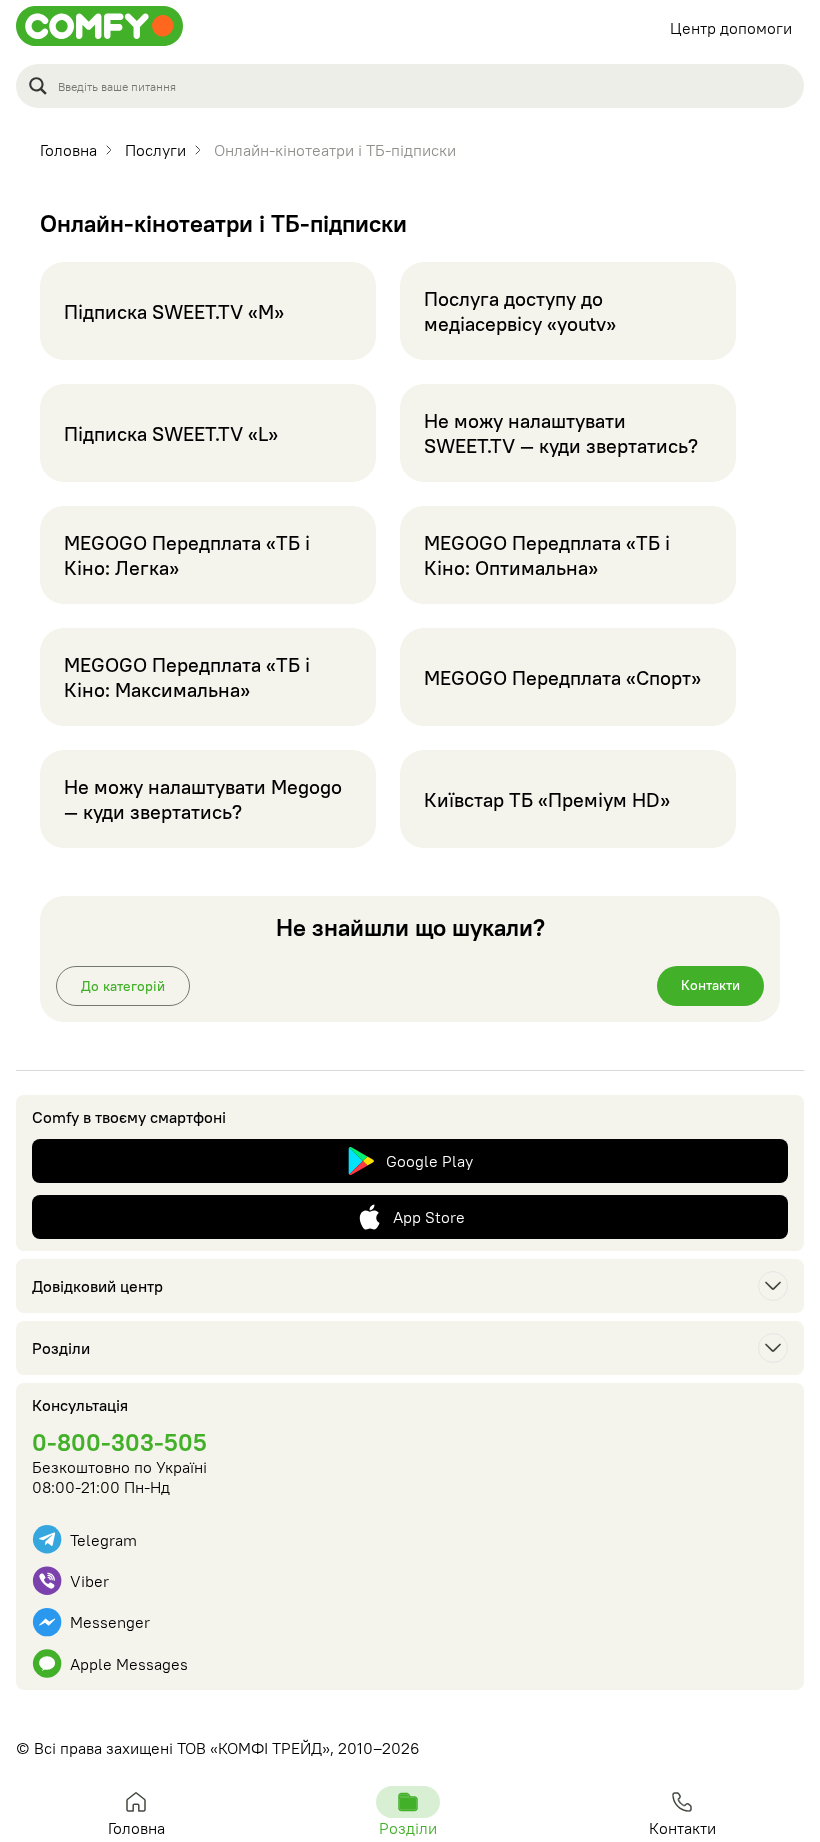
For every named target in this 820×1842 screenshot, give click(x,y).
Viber (89, 1581)
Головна (136, 1828)
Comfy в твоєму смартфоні (129, 1117)
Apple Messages (129, 1664)
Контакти (710, 985)
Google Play (429, 1161)
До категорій (123, 986)
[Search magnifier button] (38, 86)
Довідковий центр (97, 1286)
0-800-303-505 (119, 1442)
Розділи (61, 1348)
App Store (429, 1217)
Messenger (110, 1622)
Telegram (103, 1540)
